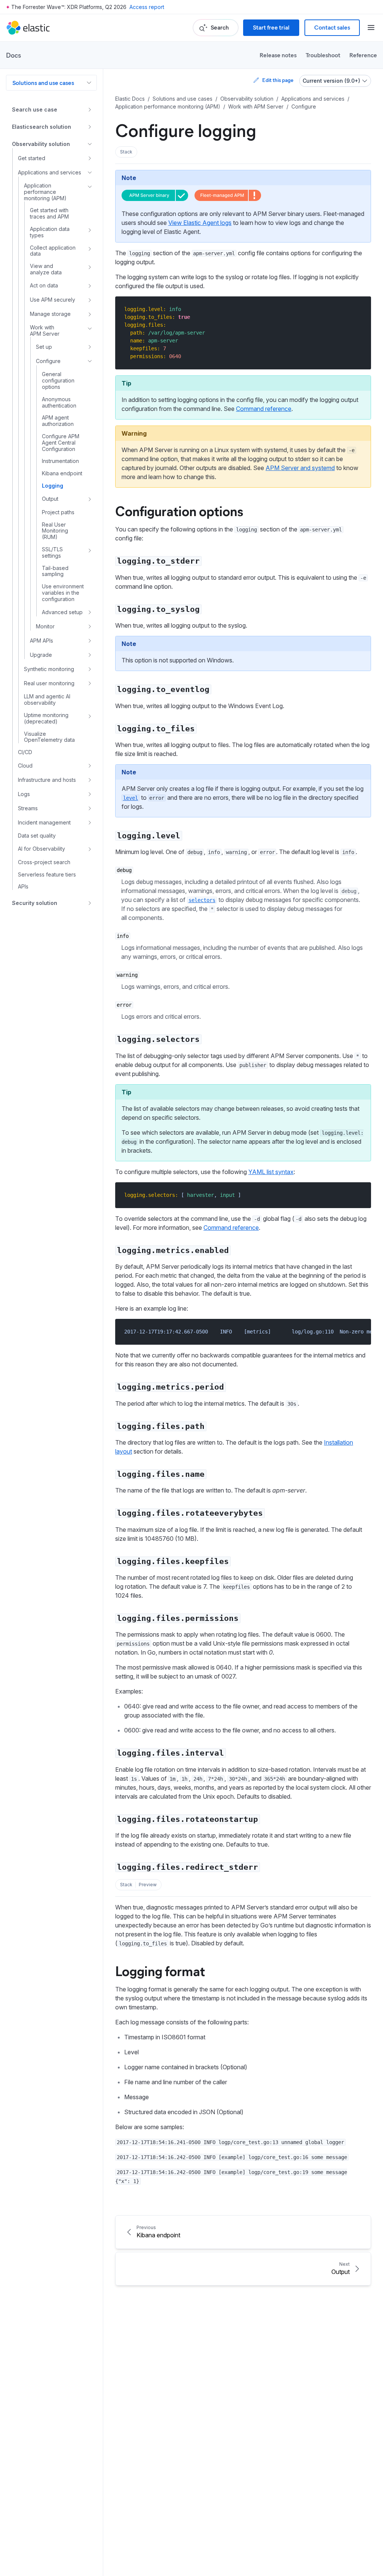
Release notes (278, 55)
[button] (126, 152)
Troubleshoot (323, 55)
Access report (147, 7)
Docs (13, 55)
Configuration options (179, 510)
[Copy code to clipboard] (360, 309)
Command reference (264, 409)
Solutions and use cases (43, 83)
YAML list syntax (271, 1172)
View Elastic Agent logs (200, 223)
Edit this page (278, 80)
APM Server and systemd (300, 468)
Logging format (160, 1970)
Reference (363, 55)
